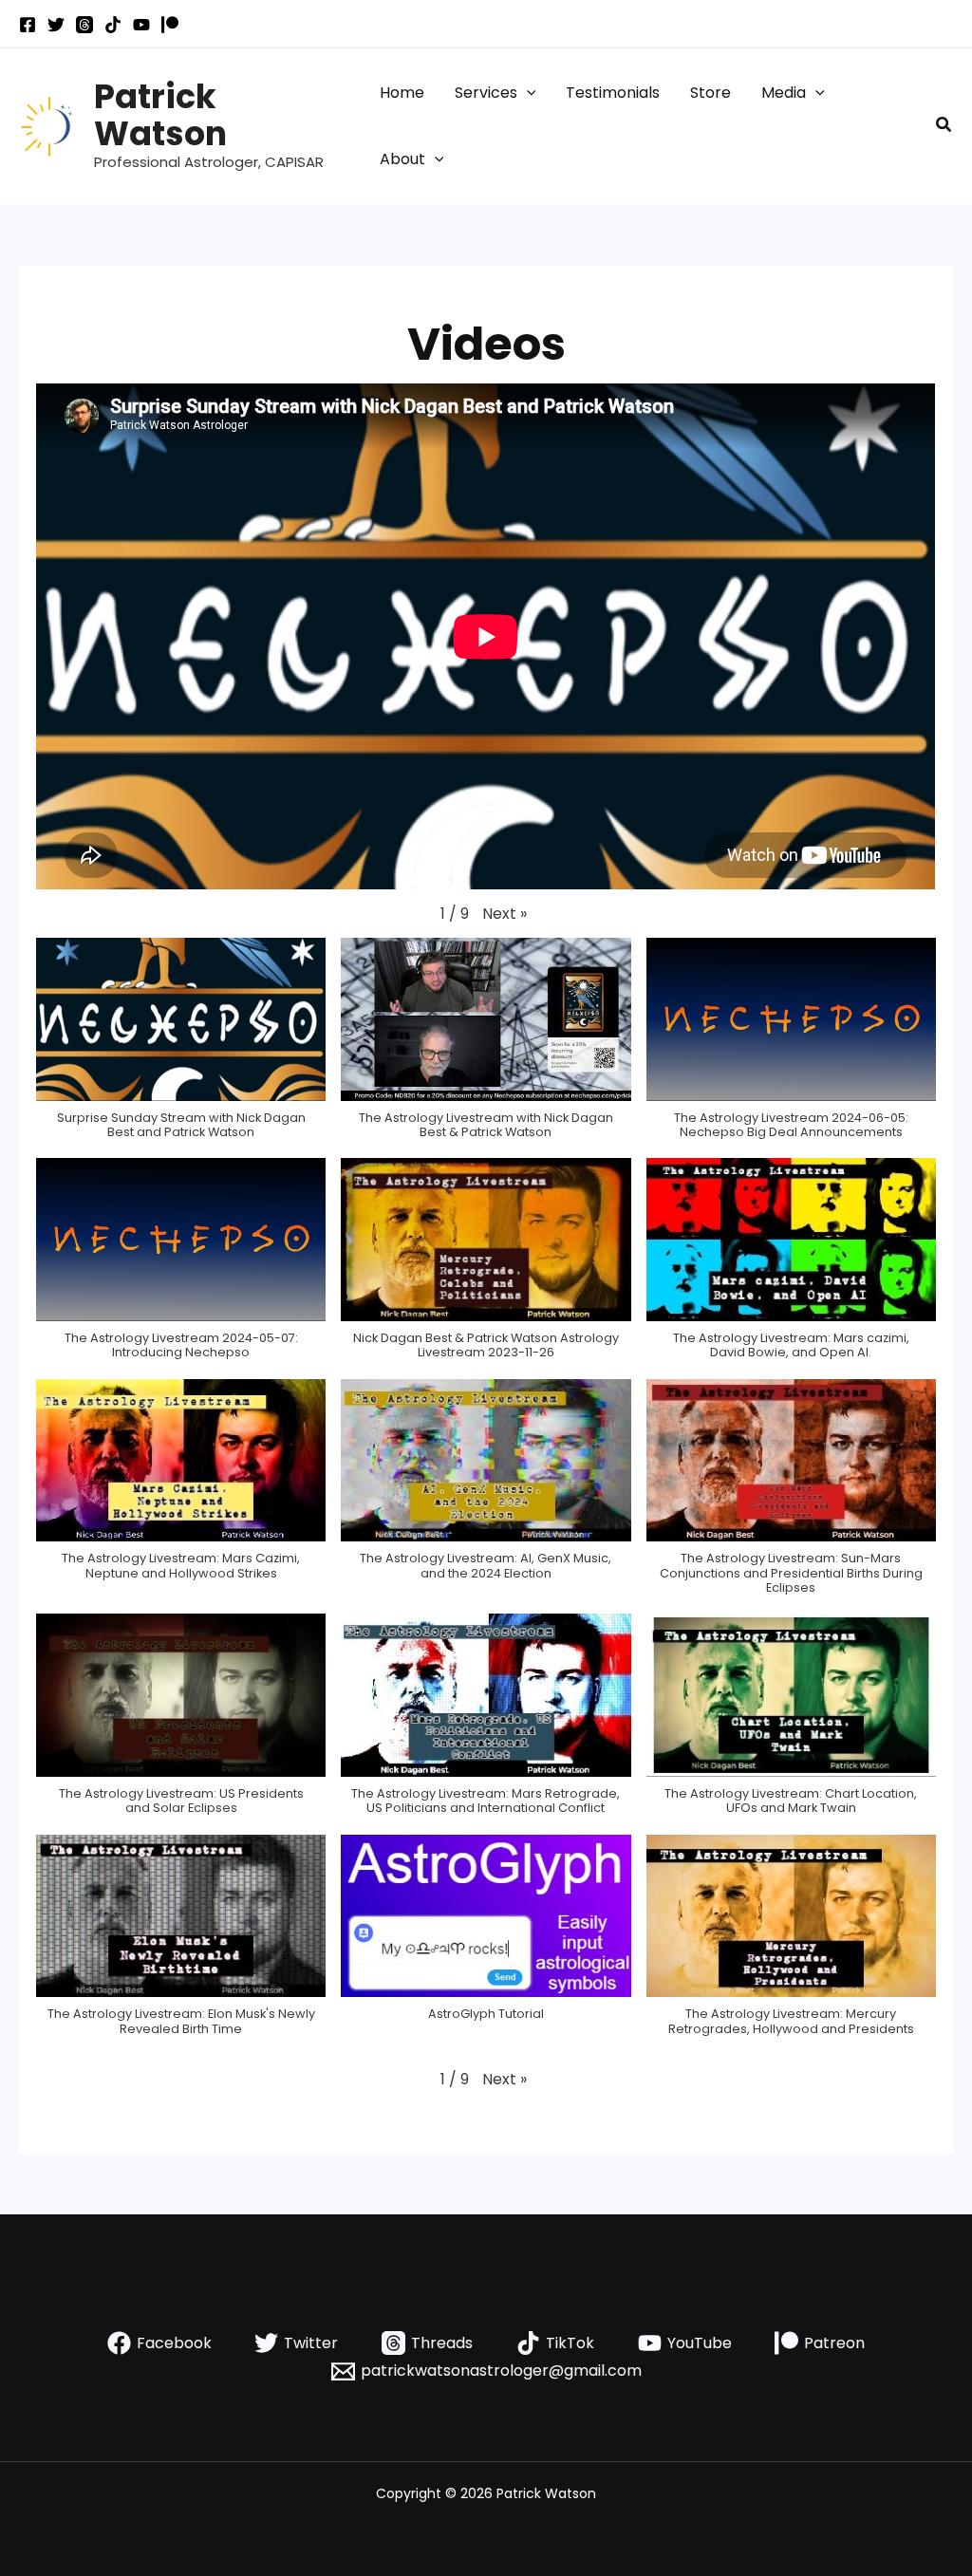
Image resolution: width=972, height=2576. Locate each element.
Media (784, 93)
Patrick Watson (160, 115)
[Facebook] (28, 25)
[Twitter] (56, 25)
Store (710, 93)
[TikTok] (113, 25)
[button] (527, 93)
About (402, 159)
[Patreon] (170, 25)
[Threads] (84, 25)
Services (486, 93)
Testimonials (613, 93)
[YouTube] (141, 25)
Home (402, 93)
